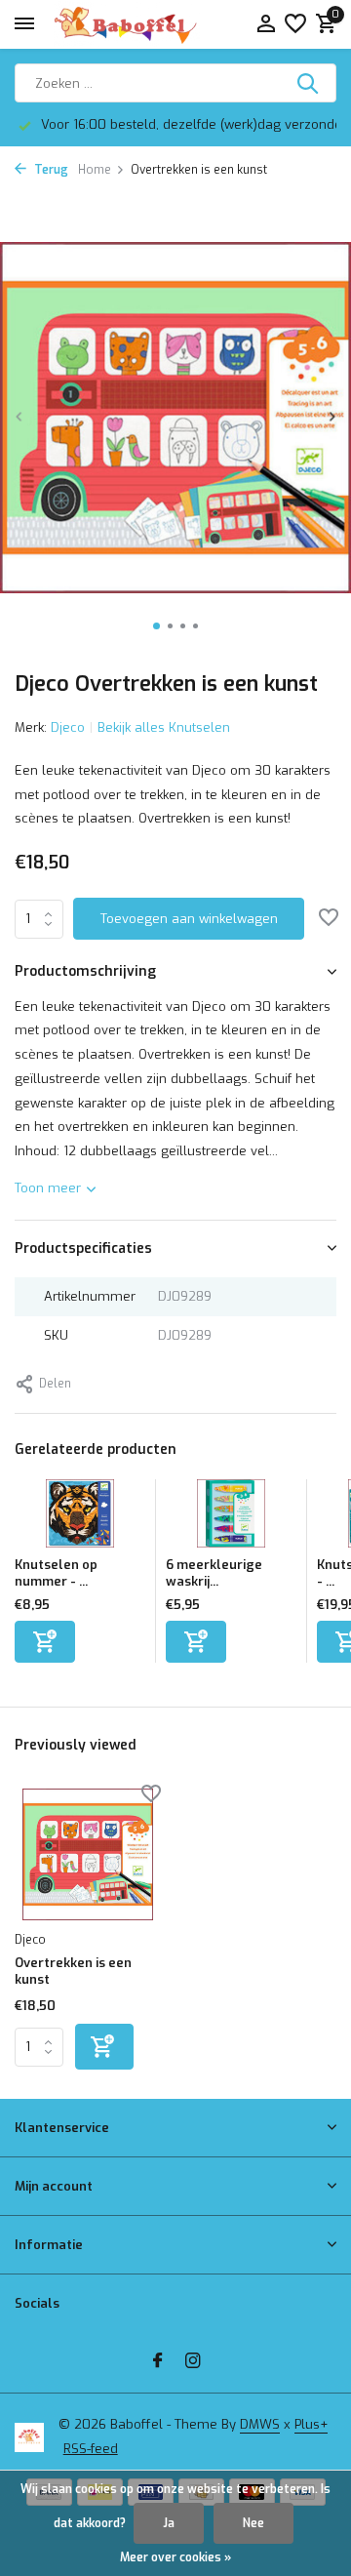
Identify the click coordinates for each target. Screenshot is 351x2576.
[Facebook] (158, 2362)
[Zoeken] (309, 83)
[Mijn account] (266, 25)
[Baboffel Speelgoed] (127, 24)
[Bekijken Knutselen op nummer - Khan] (80, 1518)
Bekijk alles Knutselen (164, 727)
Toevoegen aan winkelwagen (189, 919)
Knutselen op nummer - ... (56, 1573)
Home (95, 170)
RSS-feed (91, 2449)
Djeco (68, 727)
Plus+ (311, 2424)
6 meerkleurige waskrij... (214, 1573)
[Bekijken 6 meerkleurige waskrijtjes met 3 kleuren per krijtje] (231, 1518)
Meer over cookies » (175, 2557)
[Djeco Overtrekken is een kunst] (88, 1854)
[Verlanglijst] (295, 25)
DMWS (260, 2424)
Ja (169, 2523)
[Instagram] (193, 2362)
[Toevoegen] (45, 1642)
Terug (50, 170)
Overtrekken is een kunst (73, 1972)
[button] (156, 626)
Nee (253, 2523)
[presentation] (19, 416)
